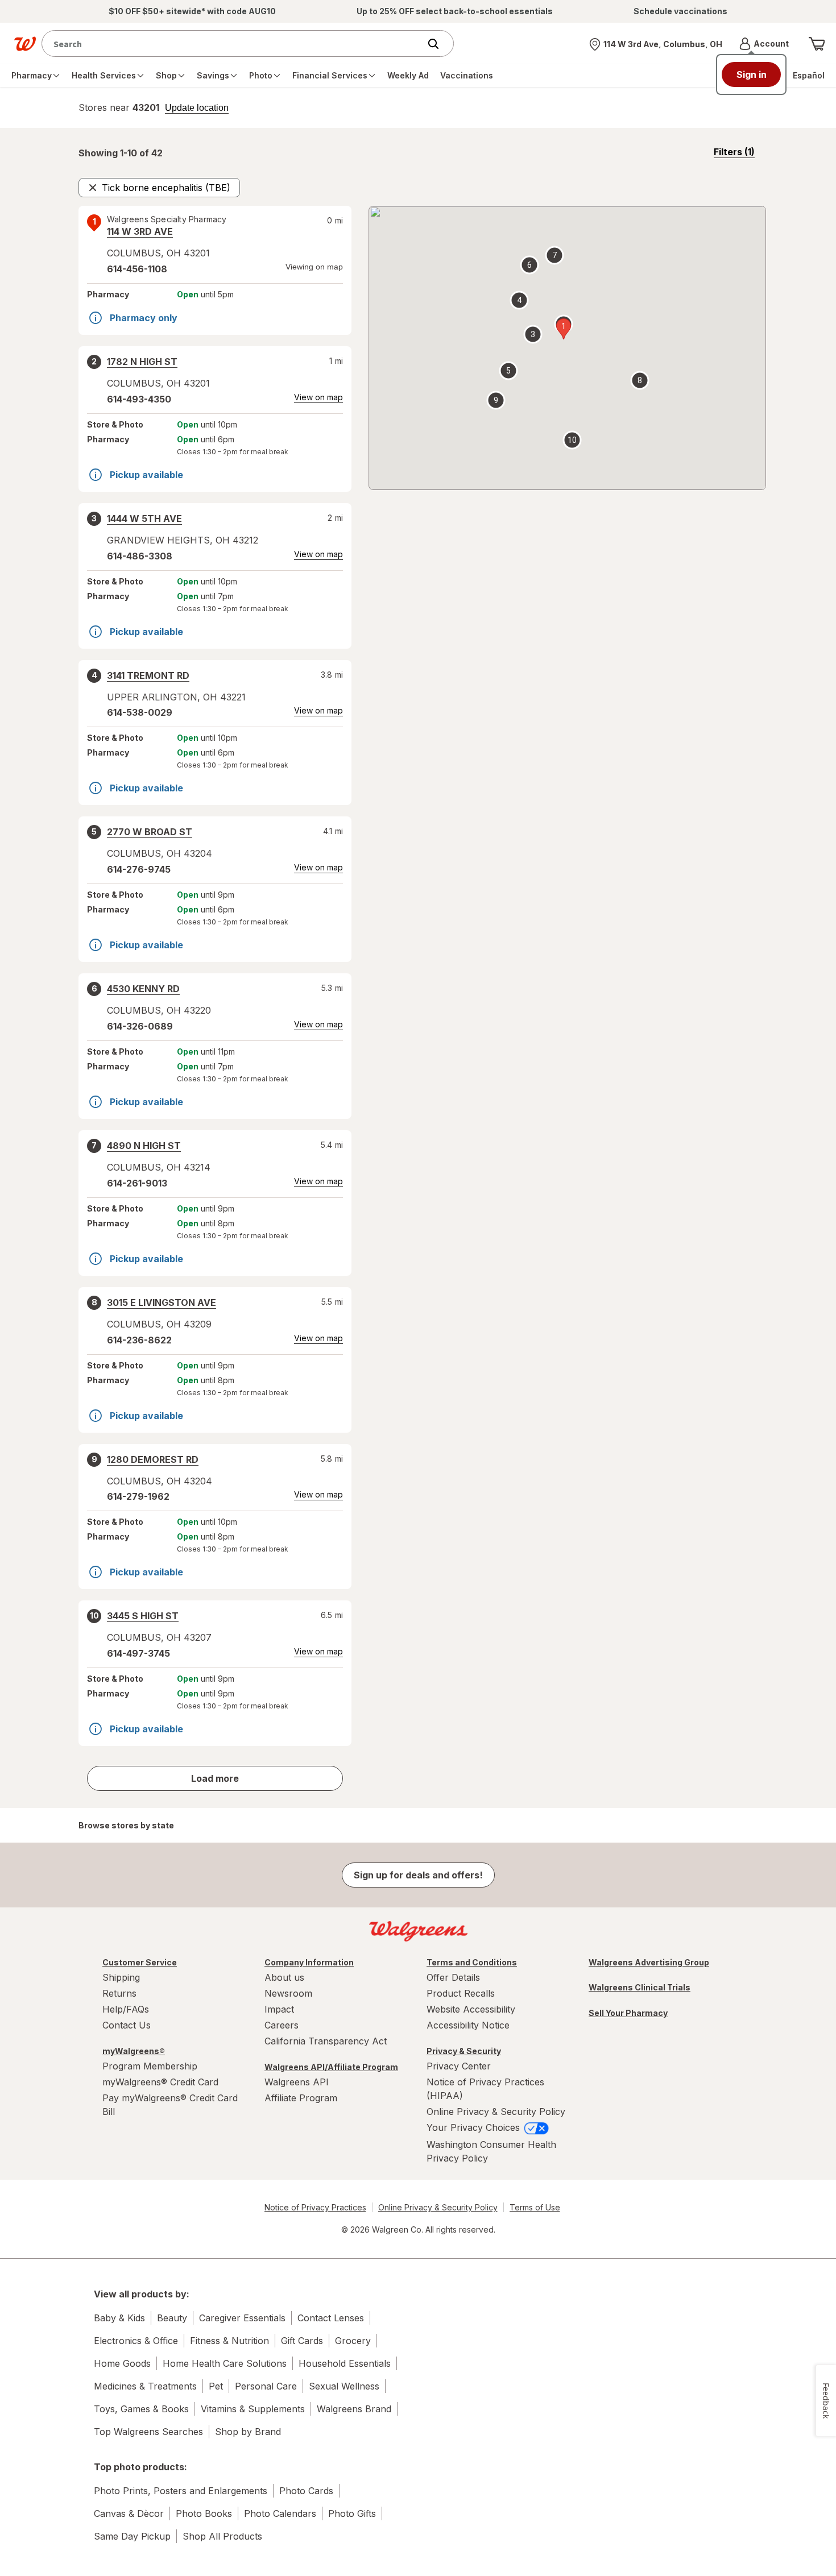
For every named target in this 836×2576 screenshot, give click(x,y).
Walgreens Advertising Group (649, 1962)
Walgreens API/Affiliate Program (331, 2067)
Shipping (121, 1977)
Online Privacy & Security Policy (496, 2112)
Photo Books (204, 2513)
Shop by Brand (248, 2432)
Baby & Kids (119, 2318)
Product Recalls (461, 1993)
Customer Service (140, 1962)
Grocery (353, 2341)
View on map (318, 397)
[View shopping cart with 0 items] (817, 44)
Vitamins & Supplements (253, 2409)
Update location (197, 108)
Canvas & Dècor (129, 2513)
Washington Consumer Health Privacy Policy (491, 2151)
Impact (279, 2009)
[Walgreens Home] (25, 44)
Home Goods (122, 2363)
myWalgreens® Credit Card (160, 2082)
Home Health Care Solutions (225, 2363)
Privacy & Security (464, 2051)
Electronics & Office (136, 2341)
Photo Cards (306, 2491)
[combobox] (233, 43)
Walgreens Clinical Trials (640, 1987)
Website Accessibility (471, 2009)
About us (284, 1977)
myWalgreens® (134, 2051)
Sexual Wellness (344, 2386)
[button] (764, 44)
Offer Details (453, 1977)
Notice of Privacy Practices (315, 2207)
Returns (119, 1993)
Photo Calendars (280, 2513)
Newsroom (288, 1993)
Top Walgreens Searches (148, 2432)
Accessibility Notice (468, 2025)
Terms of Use (535, 2207)
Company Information (309, 1962)
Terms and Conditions (472, 1962)
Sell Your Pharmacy (628, 2013)
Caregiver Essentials (242, 2318)
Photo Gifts (352, 2513)
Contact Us (127, 2025)
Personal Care (266, 2386)
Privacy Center (459, 2066)
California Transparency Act (326, 2041)
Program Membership (150, 2066)
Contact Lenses (331, 2318)
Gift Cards (302, 2341)
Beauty (172, 2318)
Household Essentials (345, 2363)
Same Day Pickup (132, 2536)
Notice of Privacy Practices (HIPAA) (485, 2089)
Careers (282, 2025)
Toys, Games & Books (141, 2409)
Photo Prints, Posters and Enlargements (181, 2491)
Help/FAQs (126, 2009)
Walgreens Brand (354, 2409)
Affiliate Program (301, 2098)
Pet (216, 2386)
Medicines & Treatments (145, 2386)
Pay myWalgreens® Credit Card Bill (170, 2105)
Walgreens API (297, 2082)
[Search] (439, 44)
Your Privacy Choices (475, 2127)
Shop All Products (222, 2536)
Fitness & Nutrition (229, 2341)
